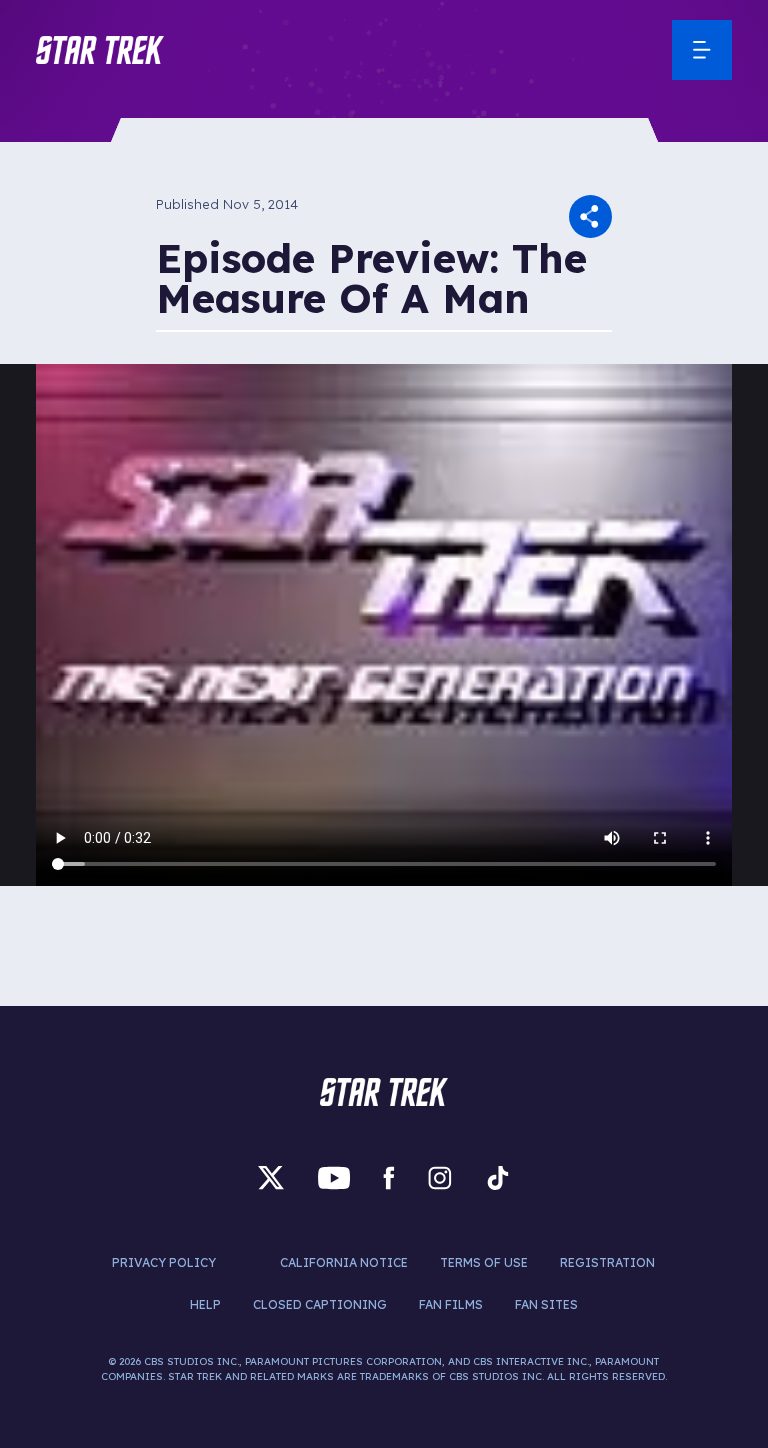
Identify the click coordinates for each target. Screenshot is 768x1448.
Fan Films (451, 1304)
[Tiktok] (498, 1178)
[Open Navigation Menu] (702, 50)
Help (205, 1304)
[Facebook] (389, 1178)
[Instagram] (440, 1178)
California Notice (344, 1262)
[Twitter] (271, 1178)
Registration (607, 1262)
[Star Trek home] (384, 1092)
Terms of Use (484, 1262)
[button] (100, 50)
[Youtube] (334, 1178)
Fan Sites (546, 1304)
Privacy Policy (164, 1262)
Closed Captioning (320, 1304)
